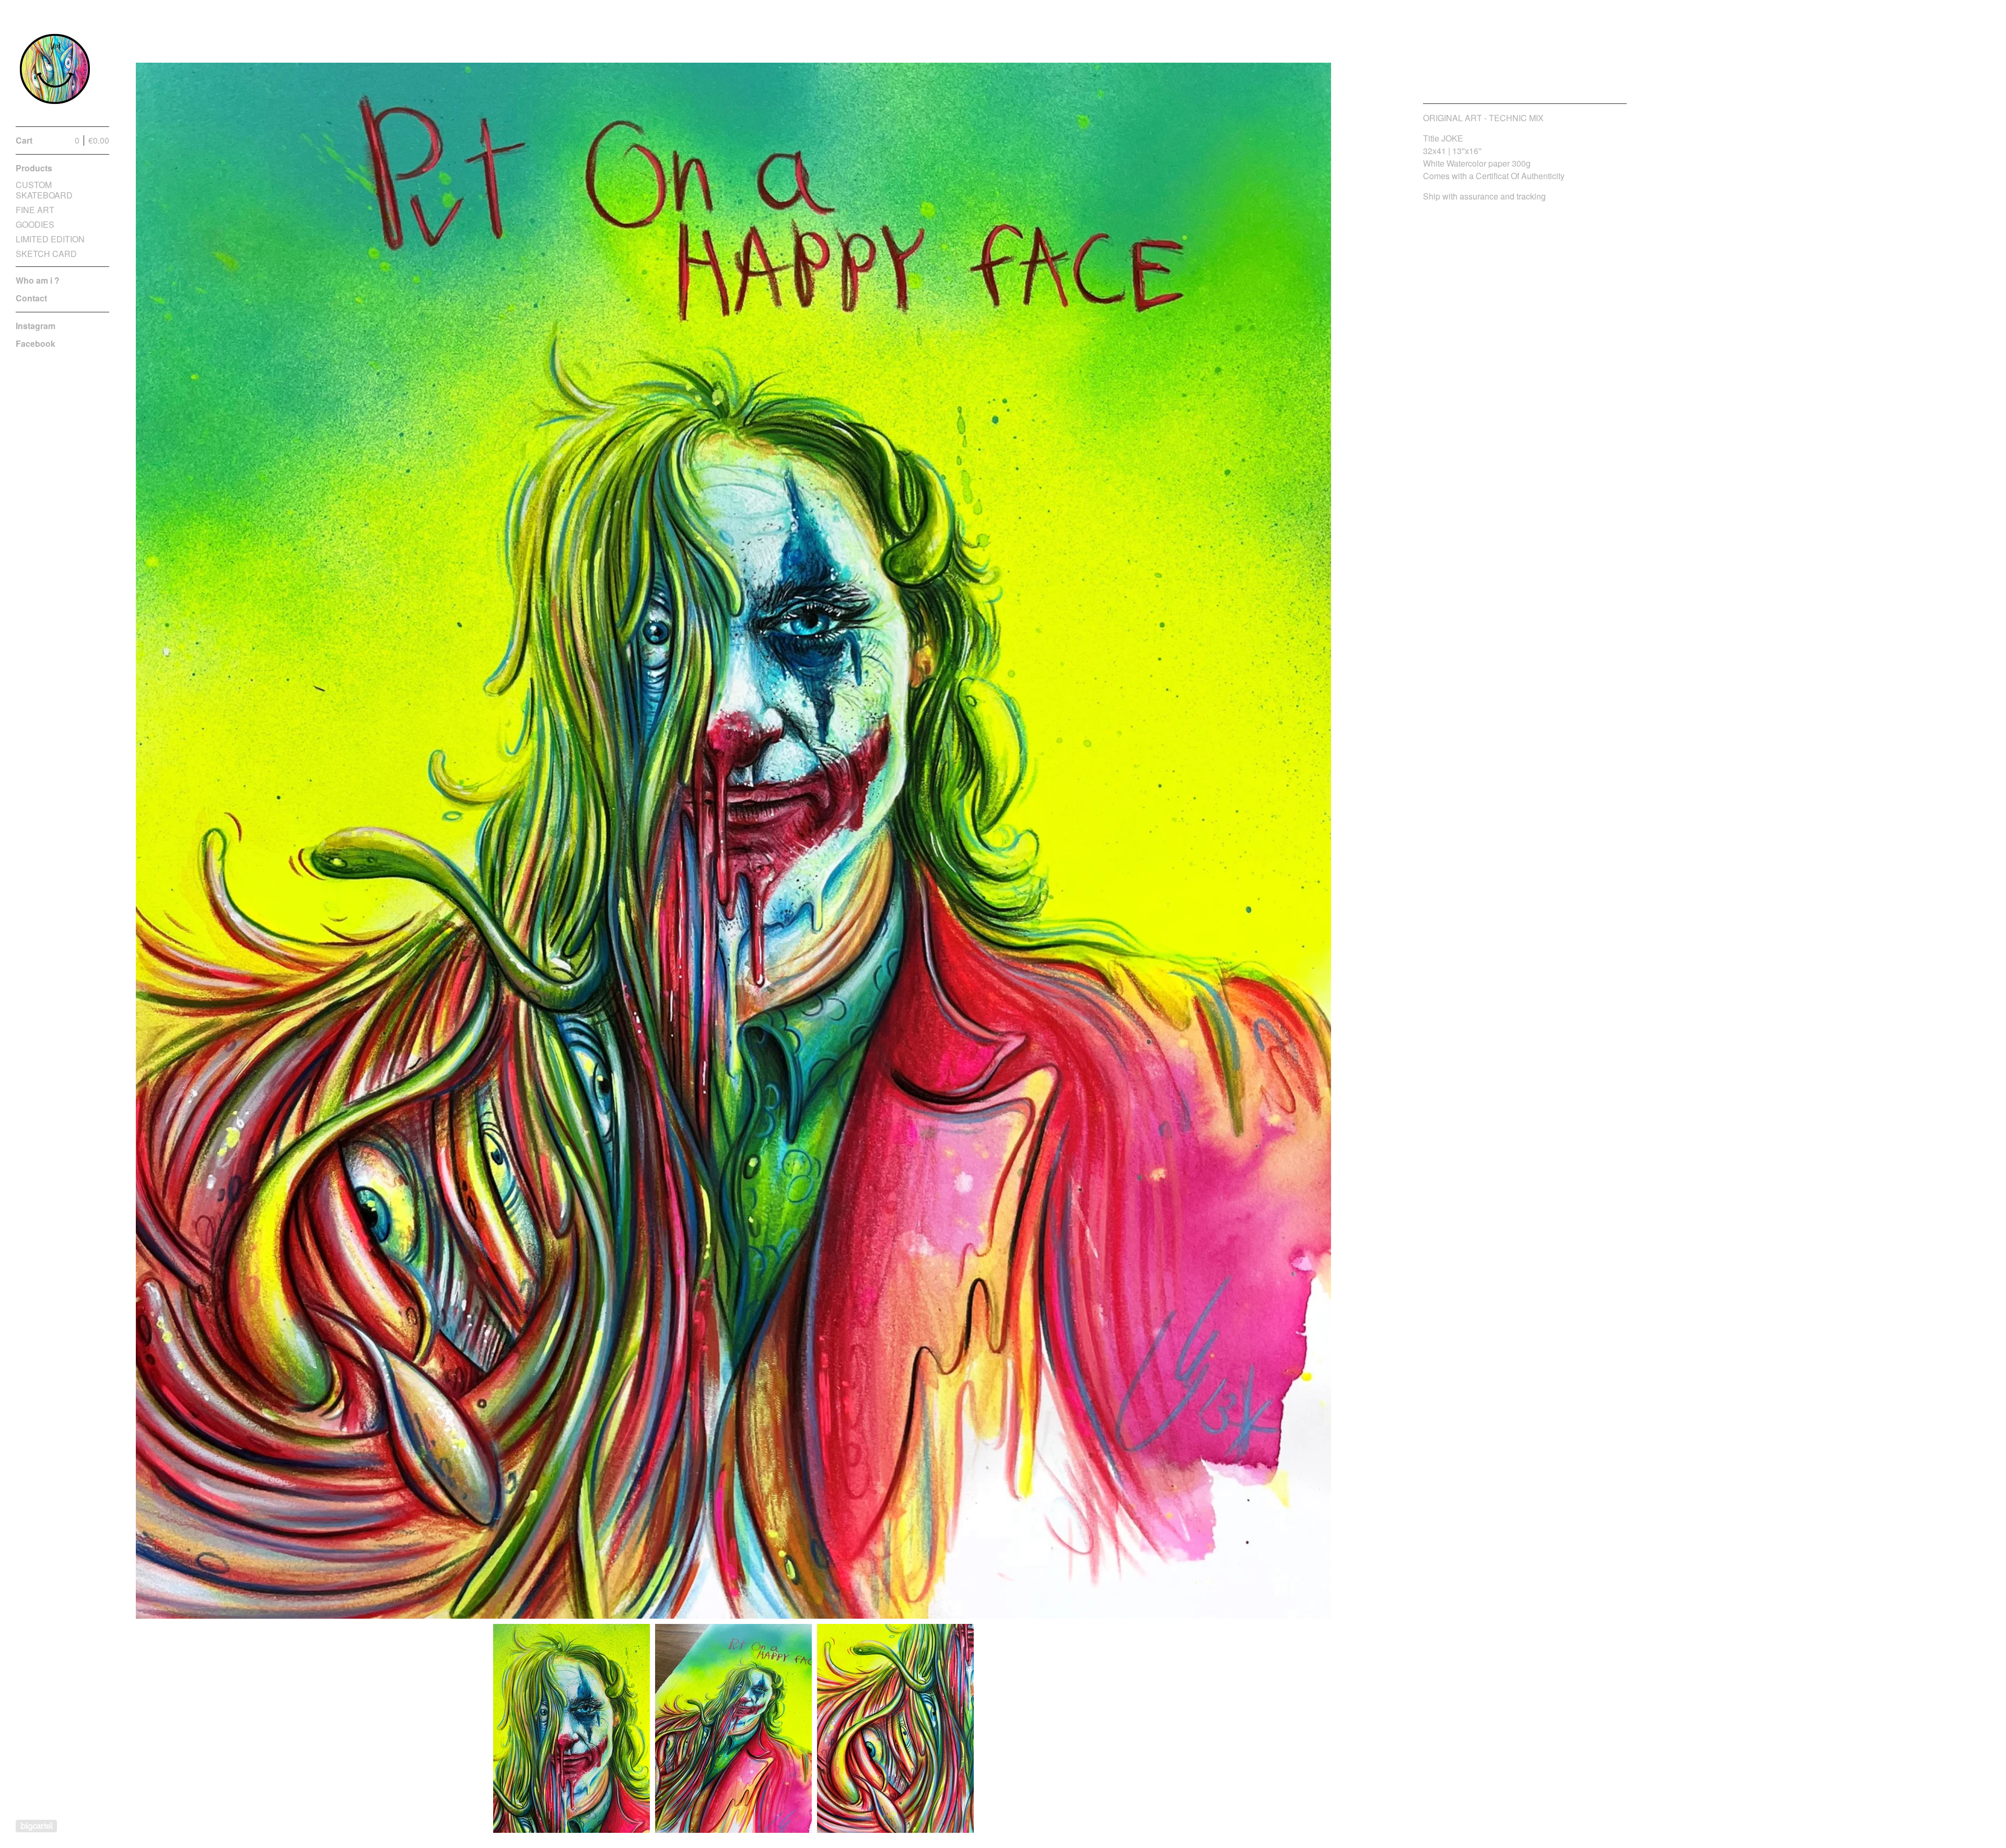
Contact (31, 298)
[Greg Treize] (55, 69)
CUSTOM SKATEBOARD (44, 190)
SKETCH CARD (46, 254)
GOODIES (35, 224)
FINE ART (35, 210)
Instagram (36, 326)
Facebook (36, 343)
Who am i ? (38, 280)
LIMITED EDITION (50, 239)
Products (34, 168)
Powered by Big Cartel (36, 1826)
